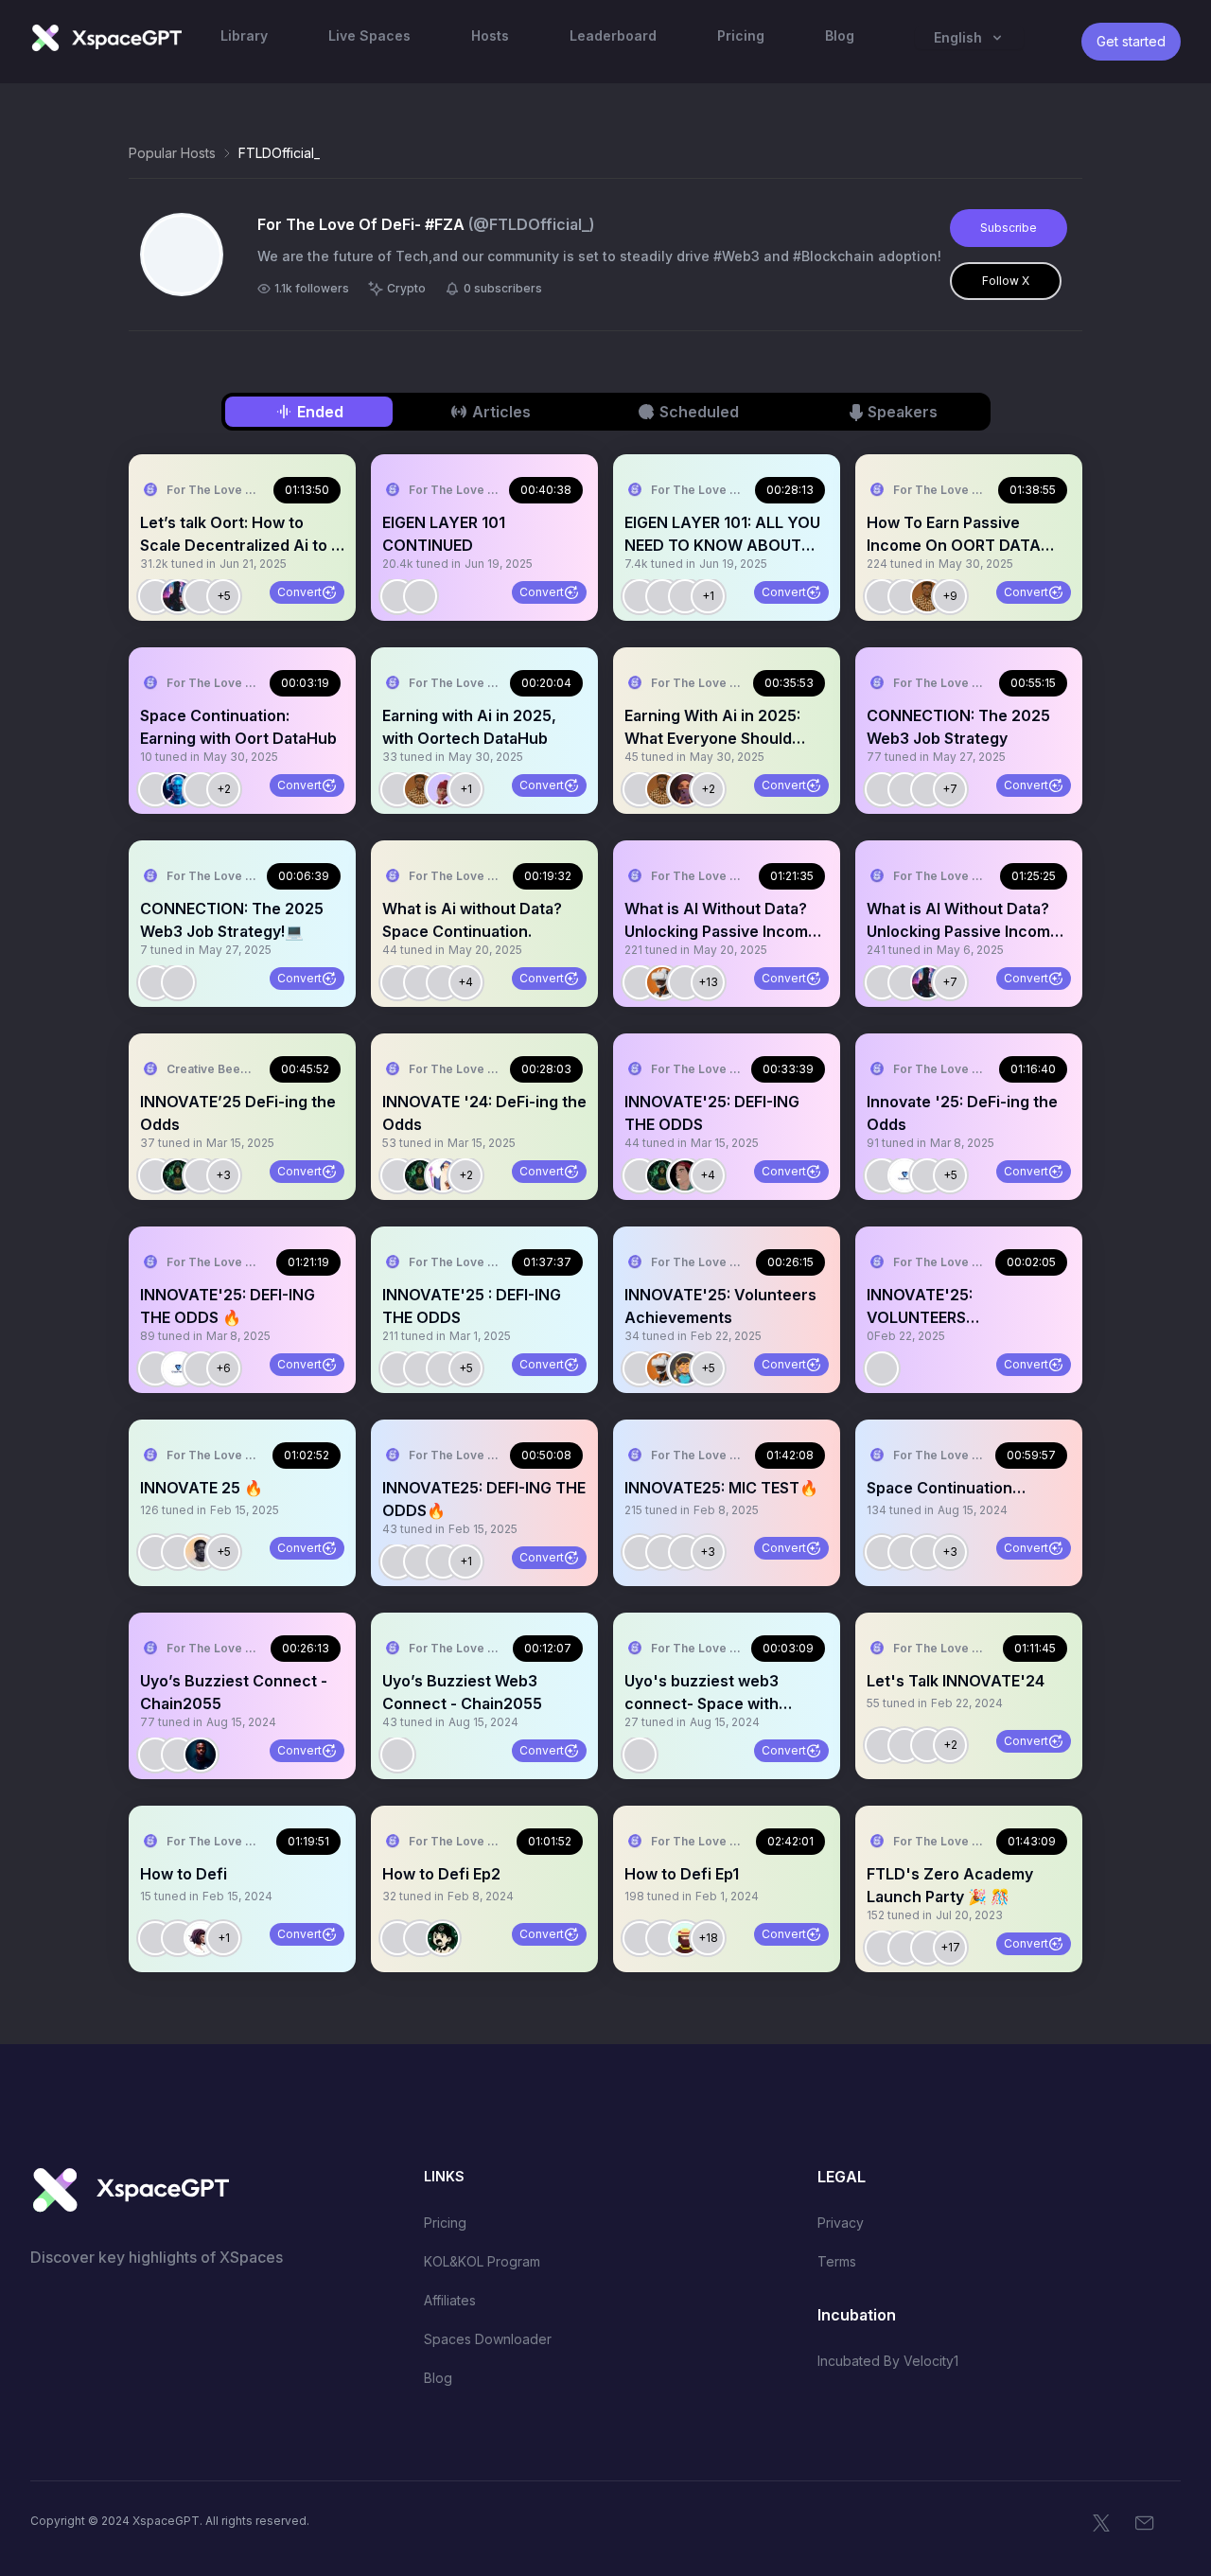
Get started (1131, 41)
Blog (438, 2378)
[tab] (309, 412)
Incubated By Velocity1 (888, 2361)
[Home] (106, 38)
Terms (837, 2261)
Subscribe (1009, 228)
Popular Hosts (172, 153)
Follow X (1006, 281)
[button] (242, 538)
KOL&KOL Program (482, 2261)
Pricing (445, 2223)
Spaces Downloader (488, 2339)
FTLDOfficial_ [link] (279, 153)
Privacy (841, 2223)
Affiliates (450, 2300)
